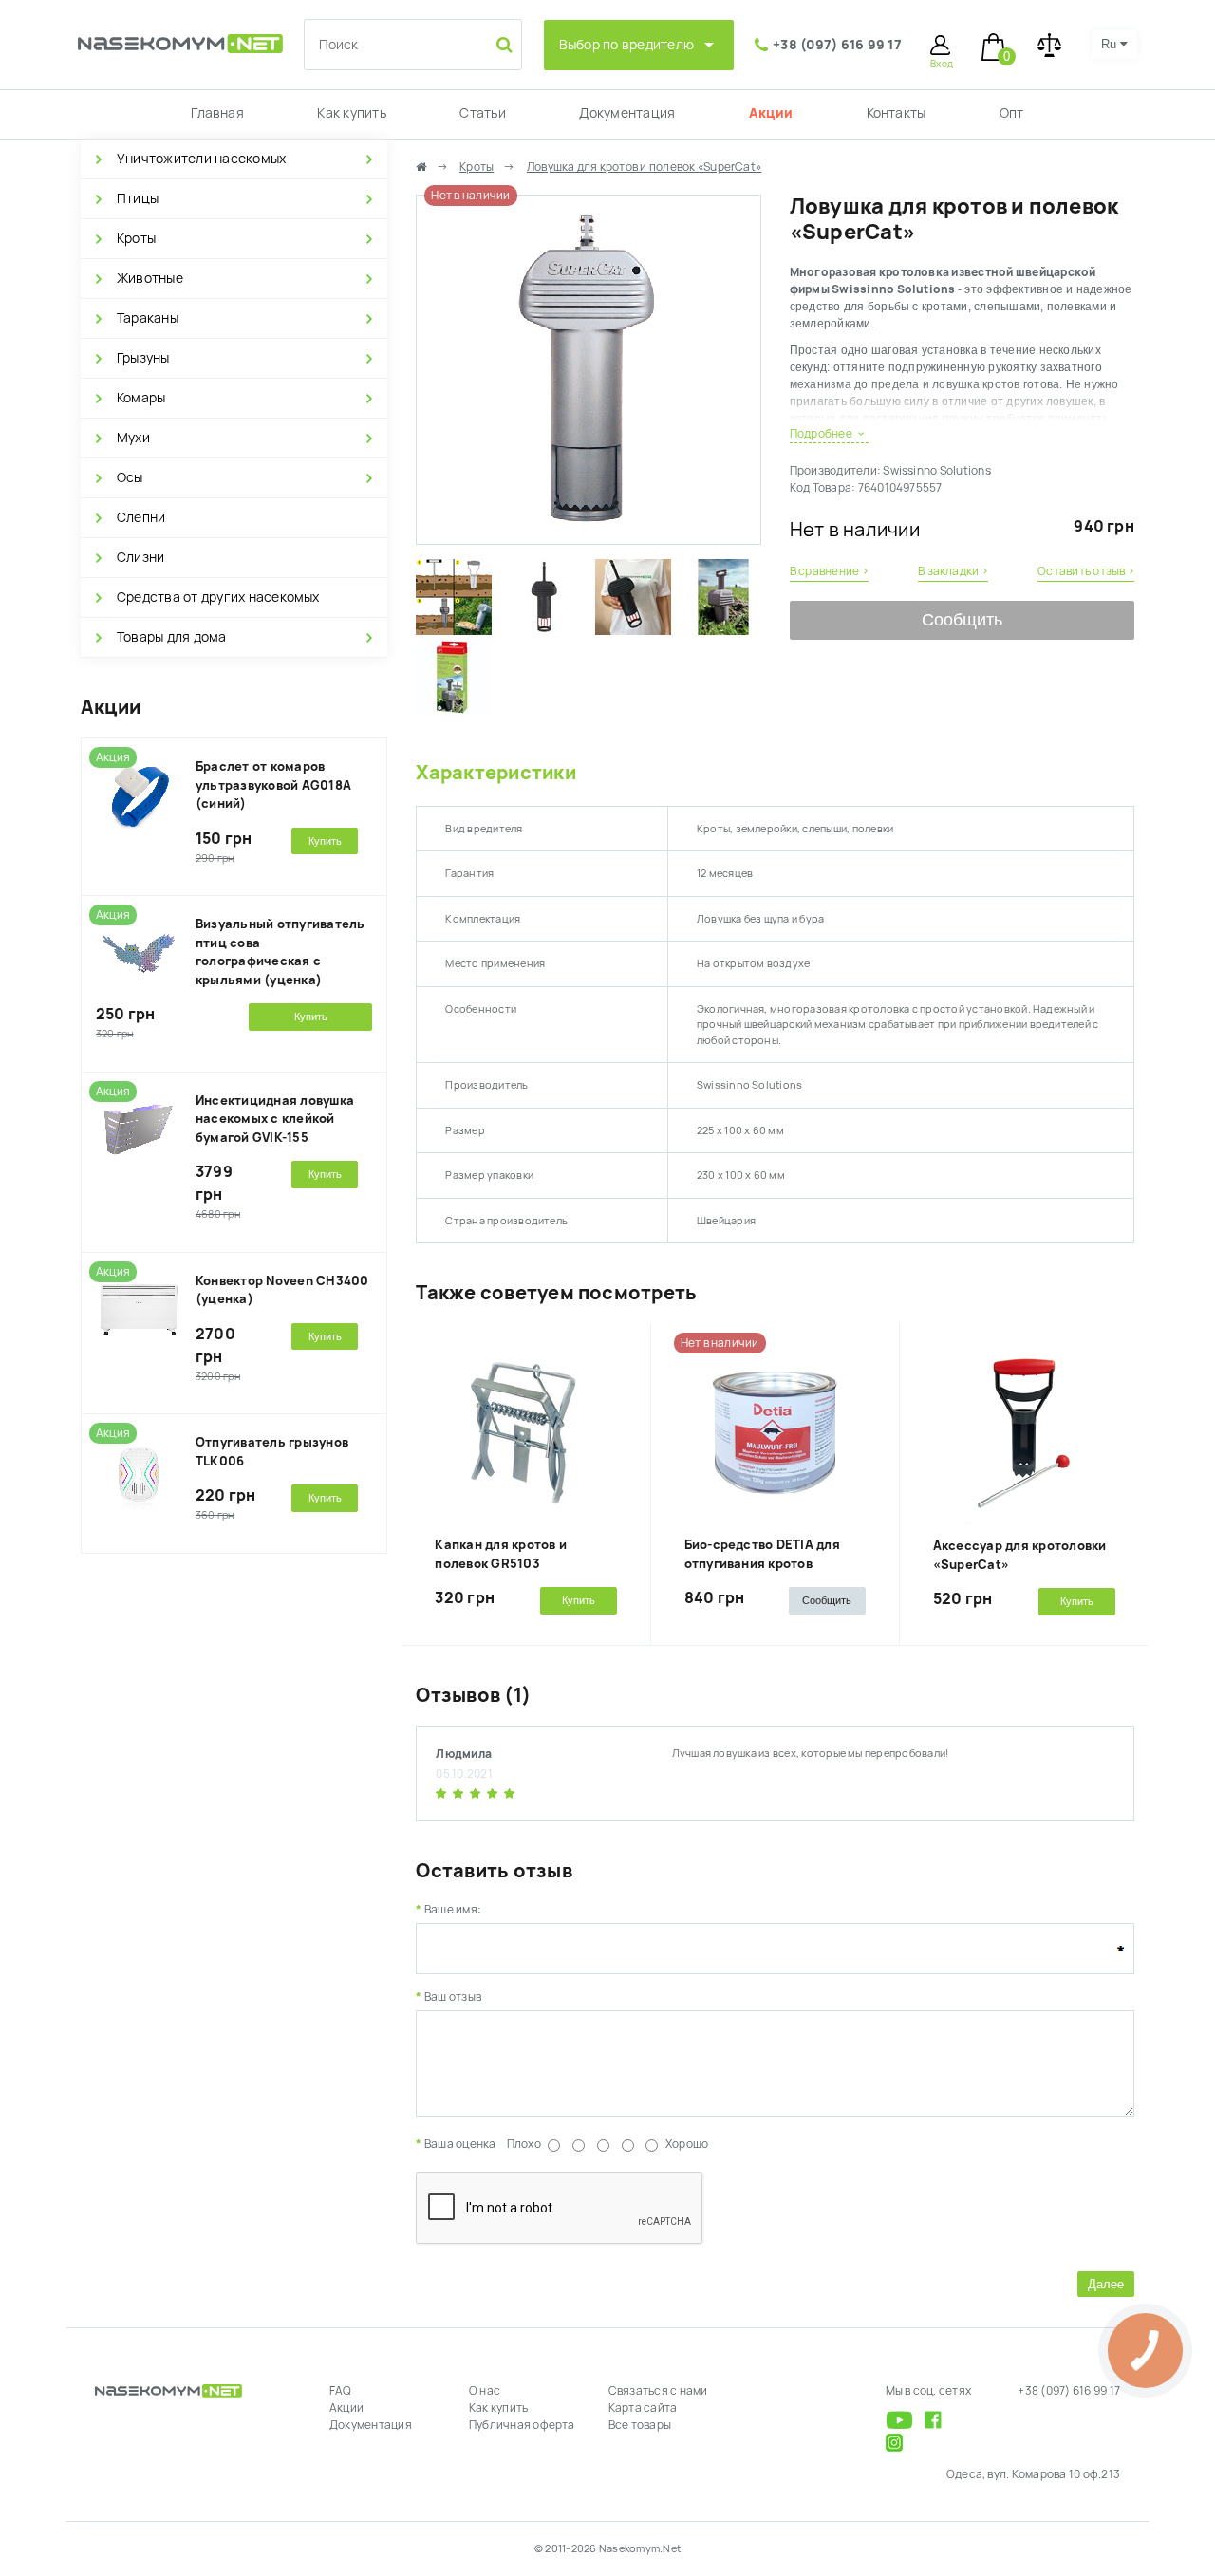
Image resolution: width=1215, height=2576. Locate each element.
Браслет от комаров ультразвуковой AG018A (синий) (273, 785)
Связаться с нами (658, 2391)
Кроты (136, 238)
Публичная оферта (522, 2425)
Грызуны (143, 358)
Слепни (141, 517)
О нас (485, 2391)
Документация (627, 113)
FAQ (341, 2391)
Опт (1012, 113)
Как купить (351, 113)
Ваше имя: (453, 1910)
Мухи (133, 438)
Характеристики (495, 773)
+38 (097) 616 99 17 (837, 45)
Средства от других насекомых (218, 597)
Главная (217, 113)
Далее (1106, 2284)
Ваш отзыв (453, 1997)
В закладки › (953, 571)
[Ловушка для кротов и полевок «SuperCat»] (588, 535)
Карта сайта (643, 2408)
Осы (130, 477)
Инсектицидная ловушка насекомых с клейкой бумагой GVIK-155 (275, 1119)
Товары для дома (172, 637)
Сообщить (962, 620)
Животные (150, 278)
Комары (141, 398)
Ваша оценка (460, 2144)
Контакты (897, 113)
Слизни (140, 557)
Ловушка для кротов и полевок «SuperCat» (644, 167)
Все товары (640, 2425)
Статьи (482, 113)
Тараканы (148, 318)
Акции (771, 113)
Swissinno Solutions (937, 471)
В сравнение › (829, 571)
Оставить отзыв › (1086, 571)
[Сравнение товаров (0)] (1049, 45)
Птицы (138, 198)
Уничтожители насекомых (201, 159)
